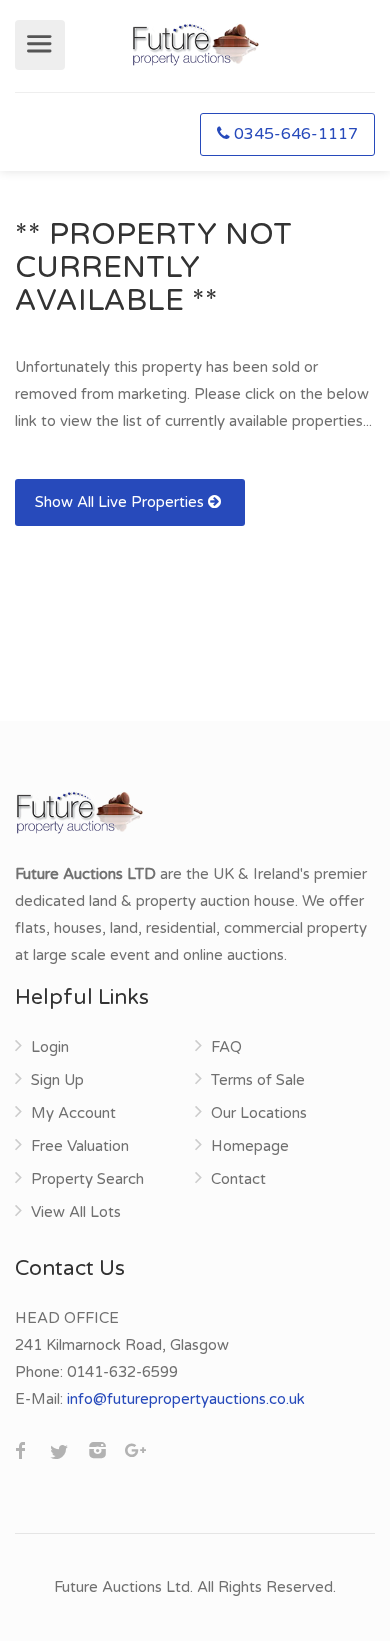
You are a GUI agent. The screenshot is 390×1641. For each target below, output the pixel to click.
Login (50, 1047)
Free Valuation (80, 1146)
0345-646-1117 (296, 134)
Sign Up (57, 1080)
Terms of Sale (258, 1080)
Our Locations (259, 1113)
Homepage (250, 1146)
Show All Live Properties (121, 502)
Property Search (87, 1179)
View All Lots (76, 1212)
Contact (238, 1179)
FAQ (226, 1047)
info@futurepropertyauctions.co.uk (186, 1399)
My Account (73, 1113)
